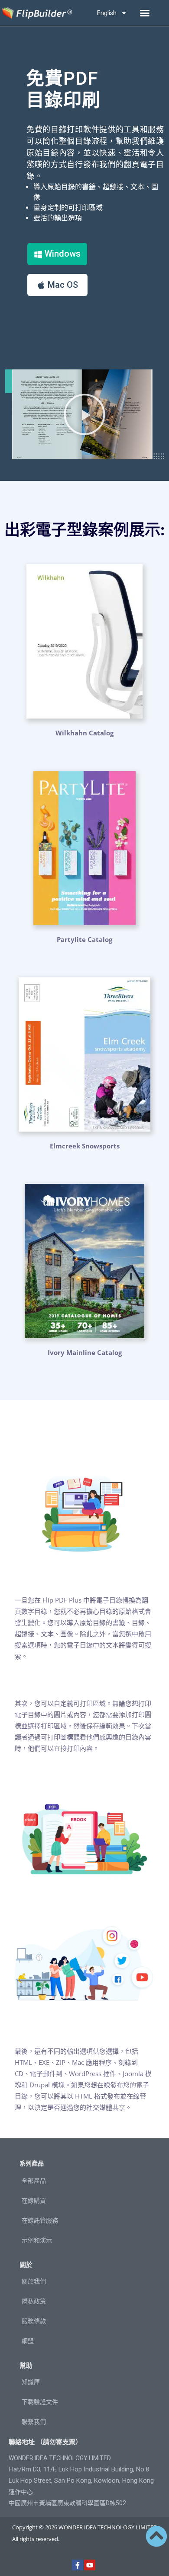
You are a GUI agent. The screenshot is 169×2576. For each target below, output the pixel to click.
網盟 (28, 2341)
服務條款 (34, 2321)
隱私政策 (34, 2301)
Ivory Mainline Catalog (85, 1352)
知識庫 (31, 2382)
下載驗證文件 (40, 2402)
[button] (145, 13)
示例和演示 (37, 2240)
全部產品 (34, 2181)
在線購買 (34, 2201)
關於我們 (34, 2281)
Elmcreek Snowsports (85, 1146)
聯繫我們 (34, 2422)
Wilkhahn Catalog (84, 733)
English (107, 13)
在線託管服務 (40, 2220)
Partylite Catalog (84, 939)
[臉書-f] (78, 2565)
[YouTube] (90, 2565)
